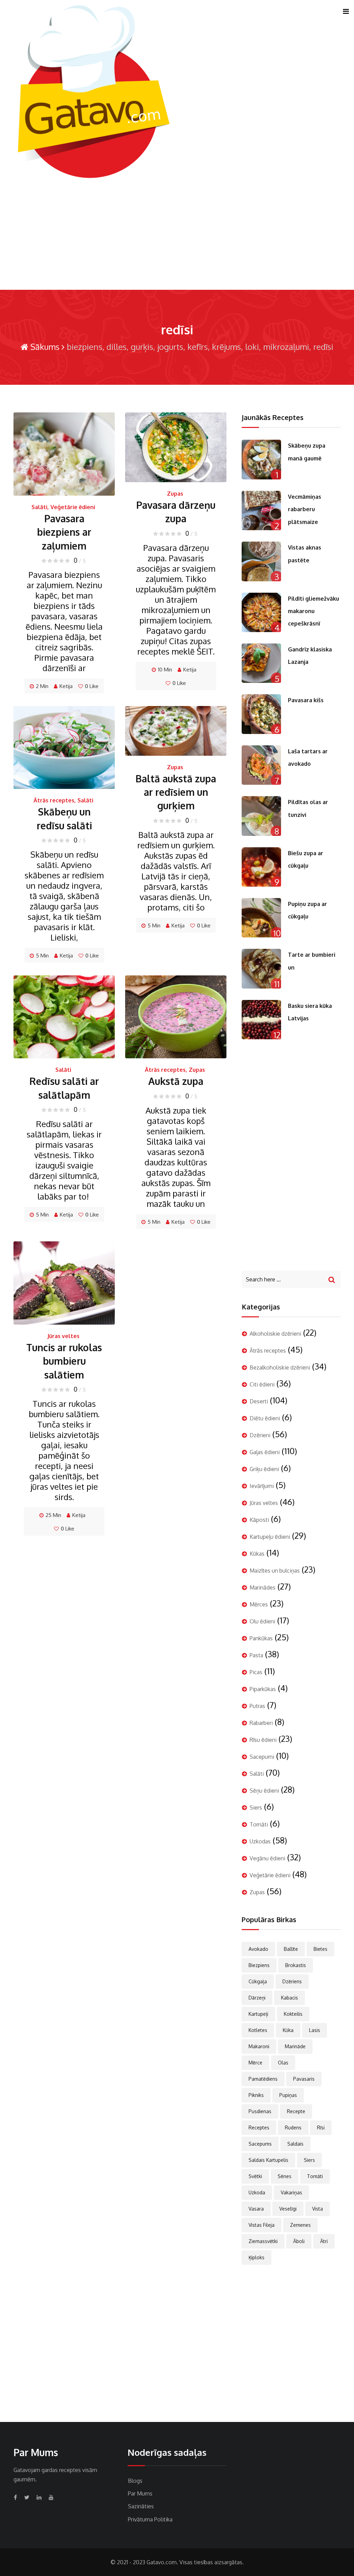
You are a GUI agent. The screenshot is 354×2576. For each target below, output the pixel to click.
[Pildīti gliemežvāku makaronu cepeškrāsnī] (261, 612)
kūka (288, 2030)
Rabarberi (261, 1723)
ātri (324, 2241)
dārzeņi (257, 1998)
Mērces (259, 1604)
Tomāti (259, 1824)
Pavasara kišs (306, 700)
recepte (296, 2111)
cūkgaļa (258, 1981)
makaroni (259, 2046)
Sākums (44, 347)
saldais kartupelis (268, 2160)
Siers (256, 1807)
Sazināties (141, 2506)
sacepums (260, 2144)
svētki (255, 2176)
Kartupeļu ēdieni (270, 1537)
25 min (53, 1515)
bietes (320, 1949)
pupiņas (288, 2095)
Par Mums (140, 2493)
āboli (299, 2241)
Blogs (135, 2481)
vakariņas (291, 2192)
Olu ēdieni (262, 1621)
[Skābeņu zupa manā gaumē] (261, 459)
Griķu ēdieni (264, 1469)
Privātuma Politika (150, 2519)
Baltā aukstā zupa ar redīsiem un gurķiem (176, 792)
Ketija (66, 686)
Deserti (259, 1401)
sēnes (285, 2176)
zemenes (300, 2225)
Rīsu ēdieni (263, 1740)
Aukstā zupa (176, 1081)
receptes (259, 2127)
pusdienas (260, 2111)
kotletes (258, 2030)
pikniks (256, 2095)
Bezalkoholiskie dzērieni (280, 1367)
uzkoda (257, 2192)
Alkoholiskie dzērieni (275, 1334)
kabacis (290, 1998)
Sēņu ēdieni (264, 1791)
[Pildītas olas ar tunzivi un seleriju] (261, 816)
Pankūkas (261, 1638)
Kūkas (257, 1554)
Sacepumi (262, 1757)
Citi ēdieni (262, 1384)
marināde (295, 2046)
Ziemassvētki (263, 2241)
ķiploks (257, 2257)
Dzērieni (260, 1435)
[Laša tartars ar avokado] (261, 765)
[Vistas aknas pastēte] (261, 561)
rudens (293, 2127)
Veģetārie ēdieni (73, 507)
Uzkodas (260, 1841)
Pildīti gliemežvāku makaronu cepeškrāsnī (314, 611)
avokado (258, 1949)
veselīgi (288, 2209)
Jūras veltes (63, 1336)
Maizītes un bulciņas (275, 1571)
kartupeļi (258, 2014)
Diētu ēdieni (265, 1418)
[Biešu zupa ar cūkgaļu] (261, 867)
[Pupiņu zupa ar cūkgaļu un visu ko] (261, 918)
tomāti (315, 2176)
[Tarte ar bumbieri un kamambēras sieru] (261, 969)
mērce (255, 2063)
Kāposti (259, 1520)
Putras (257, 1706)
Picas (256, 1672)
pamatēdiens (263, 2079)
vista (318, 2209)
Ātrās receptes (54, 800)
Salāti (39, 507)
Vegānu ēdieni (267, 1858)
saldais (295, 2144)
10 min (165, 670)
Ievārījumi (262, 1486)
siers (309, 2160)
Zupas (175, 494)
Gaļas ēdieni (265, 1452)
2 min (42, 686)
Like (92, 686)
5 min (42, 956)
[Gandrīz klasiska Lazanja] (261, 663)
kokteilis (293, 2014)
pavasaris (304, 2079)
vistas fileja (262, 2225)
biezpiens (259, 1965)
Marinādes (263, 1587)
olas (283, 2063)
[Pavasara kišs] (261, 714)
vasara (256, 2209)
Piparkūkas (263, 1689)
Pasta (256, 1655)
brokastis (296, 1965)
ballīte (291, 1949)
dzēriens (292, 1981)
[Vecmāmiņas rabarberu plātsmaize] (261, 511)
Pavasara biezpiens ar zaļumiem (64, 532)
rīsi (321, 2127)
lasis (315, 2030)
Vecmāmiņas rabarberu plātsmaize (305, 509)
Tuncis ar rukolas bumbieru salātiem (64, 1361)
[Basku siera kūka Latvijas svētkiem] (261, 1020)
